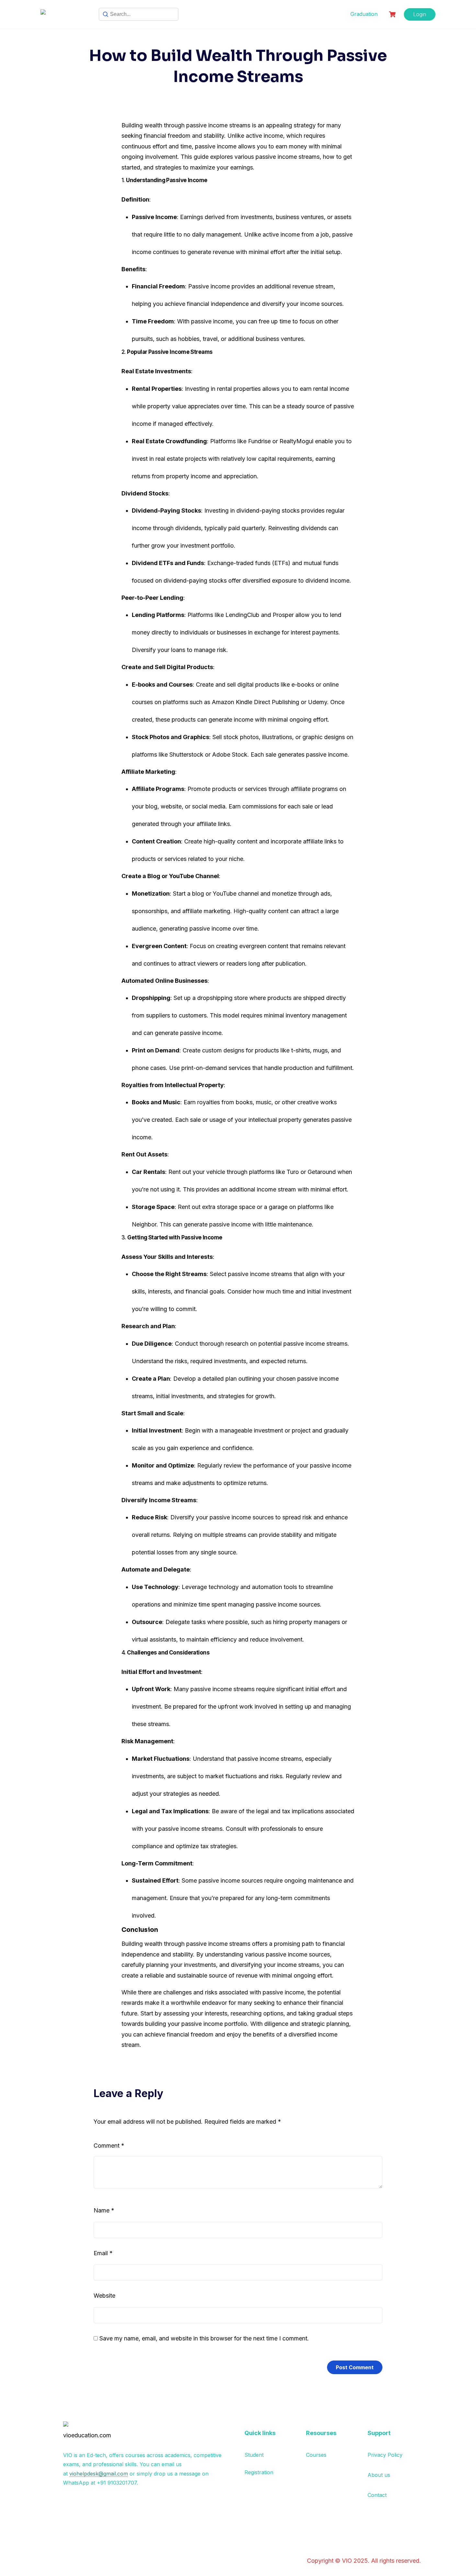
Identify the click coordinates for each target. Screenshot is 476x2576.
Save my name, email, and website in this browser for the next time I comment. (204, 2338)
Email (103, 2253)
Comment (109, 2146)
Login (420, 14)
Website (104, 2296)
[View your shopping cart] (393, 14)
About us (379, 2475)
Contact (377, 2495)
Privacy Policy (385, 2455)
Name (104, 2210)
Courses (316, 2455)
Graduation (364, 14)
